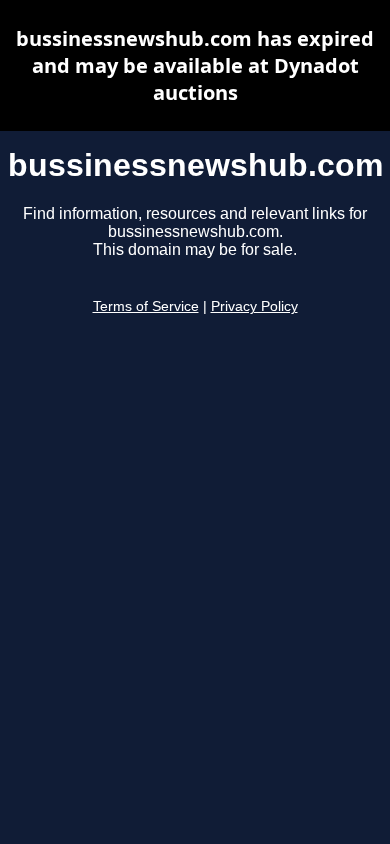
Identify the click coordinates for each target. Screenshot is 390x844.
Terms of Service (146, 306)
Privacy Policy (254, 306)
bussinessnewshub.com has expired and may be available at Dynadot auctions (195, 65)
